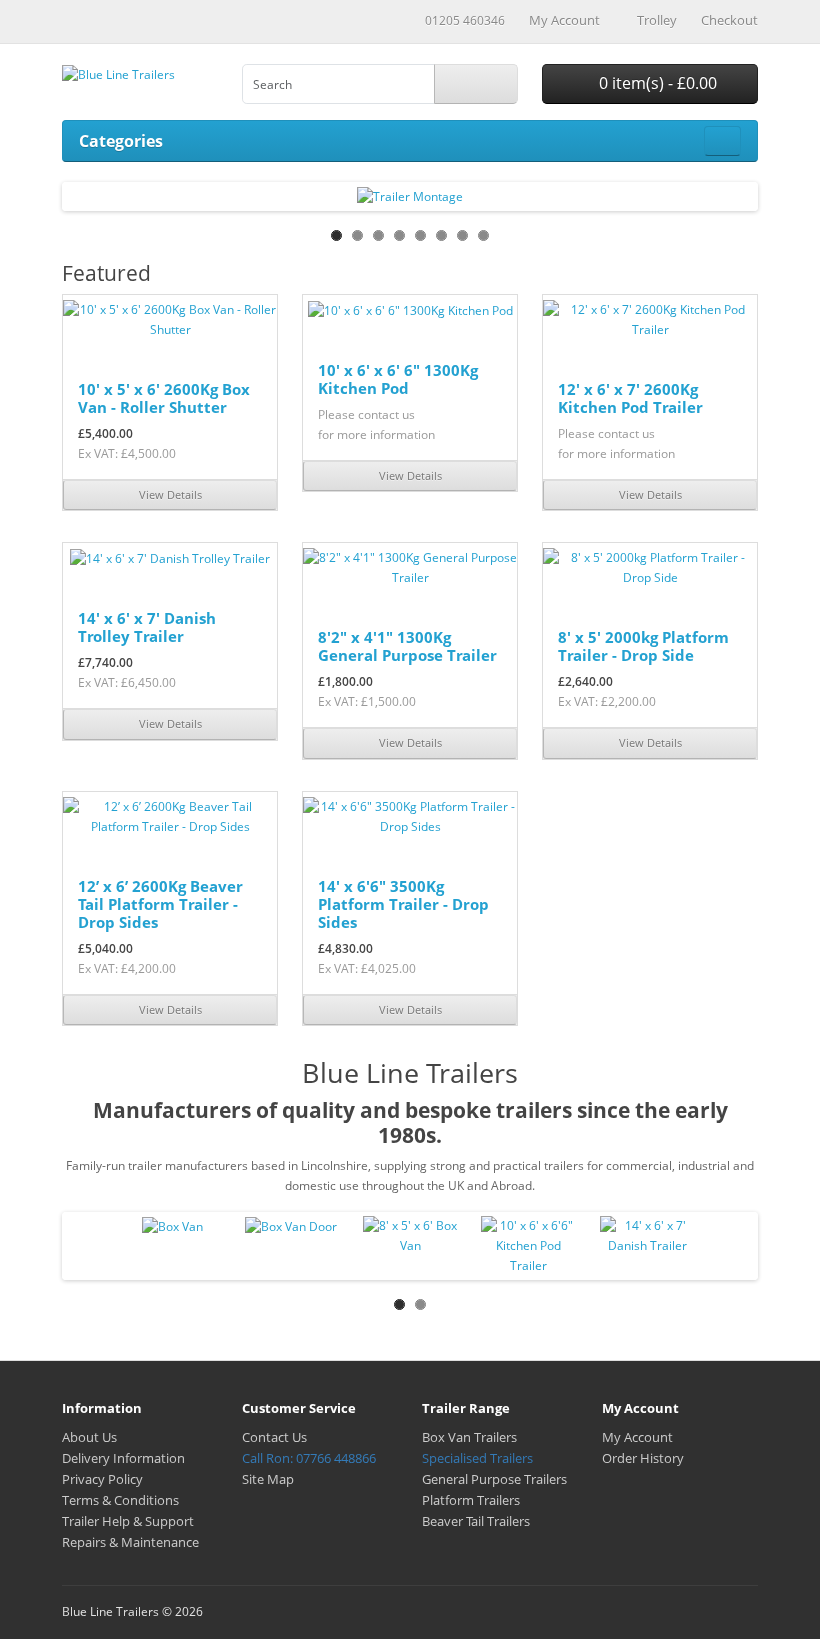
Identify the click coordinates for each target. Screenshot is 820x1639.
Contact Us (274, 1437)
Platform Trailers (471, 1500)
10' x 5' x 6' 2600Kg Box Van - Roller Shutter (164, 398)
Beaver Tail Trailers (476, 1521)
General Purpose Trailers (494, 1479)
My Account (637, 1437)
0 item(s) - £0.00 (656, 83)
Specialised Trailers (477, 1458)
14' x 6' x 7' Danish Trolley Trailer (147, 627)
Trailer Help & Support (128, 1521)
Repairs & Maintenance (130, 1542)
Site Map (268, 1479)
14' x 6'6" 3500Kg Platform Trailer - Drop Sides (403, 904)
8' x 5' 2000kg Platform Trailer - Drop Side (643, 646)
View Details (170, 494)
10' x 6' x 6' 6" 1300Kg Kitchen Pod (398, 379)
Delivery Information (123, 1458)
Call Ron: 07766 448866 (309, 1458)
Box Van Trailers (469, 1437)
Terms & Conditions (120, 1500)
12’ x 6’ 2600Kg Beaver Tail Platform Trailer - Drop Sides (160, 904)
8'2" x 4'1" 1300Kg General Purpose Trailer (407, 646)
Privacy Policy (102, 1479)
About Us (89, 1437)
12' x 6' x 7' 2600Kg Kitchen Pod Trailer (630, 398)
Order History (643, 1458)
